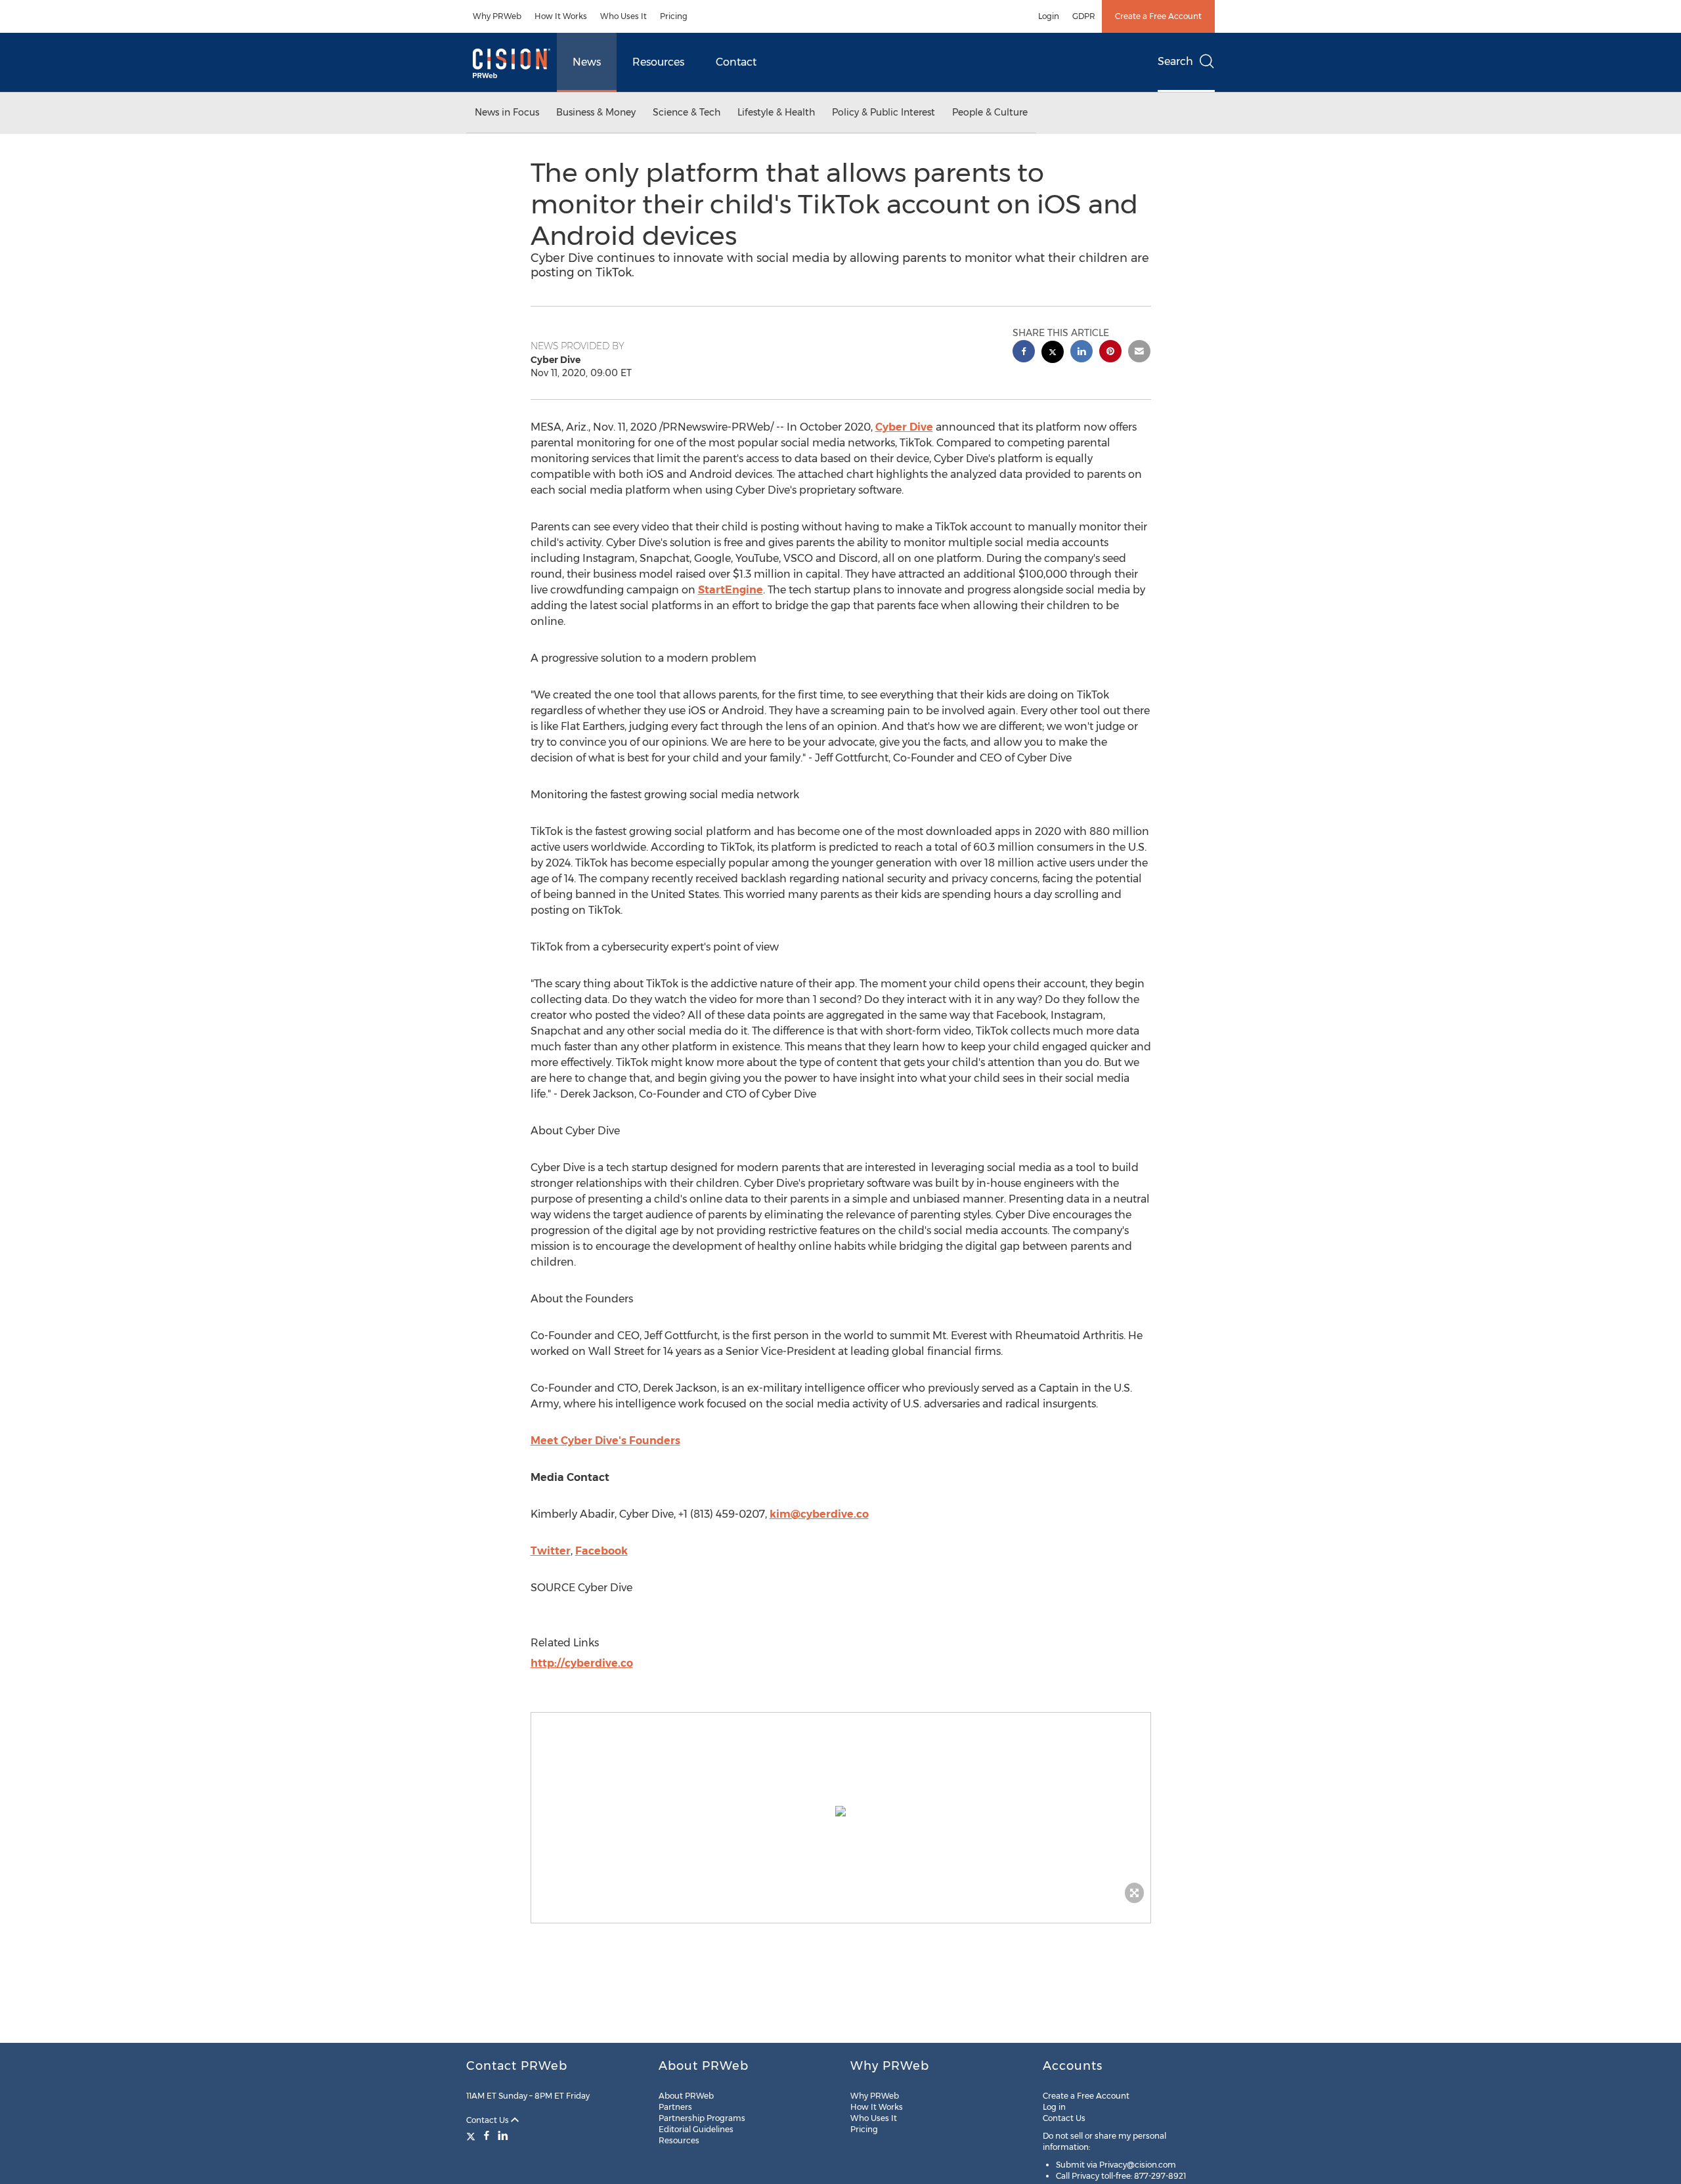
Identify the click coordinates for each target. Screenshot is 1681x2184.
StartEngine (731, 590)
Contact (736, 62)
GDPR (1084, 16)
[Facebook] (487, 2135)
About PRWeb (686, 2096)
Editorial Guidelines (696, 2129)
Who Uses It (623, 16)
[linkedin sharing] (1081, 353)
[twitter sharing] (1053, 353)
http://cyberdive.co (582, 1663)
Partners (675, 2107)
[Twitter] (472, 2135)
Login (1049, 16)
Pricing (674, 16)
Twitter (551, 1551)
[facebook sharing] (1024, 353)
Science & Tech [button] (687, 112)
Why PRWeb (497, 16)
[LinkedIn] (503, 2135)
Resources (658, 62)
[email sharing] (1139, 353)
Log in (1054, 2107)
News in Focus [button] (507, 112)
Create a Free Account (1158, 16)
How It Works (561, 16)
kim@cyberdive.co (819, 1514)
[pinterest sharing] (1110, 353)
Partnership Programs (702, 2118)
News (587, 62)
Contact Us (489, 2120)
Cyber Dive (904, 427)
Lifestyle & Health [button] (776, 112)
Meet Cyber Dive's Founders (605, 1441)
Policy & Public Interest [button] (884, 112)
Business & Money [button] (596, 112)
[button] (841, 1811)
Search (1175, 61)
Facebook (601, 1551)
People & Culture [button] (990, 112)
